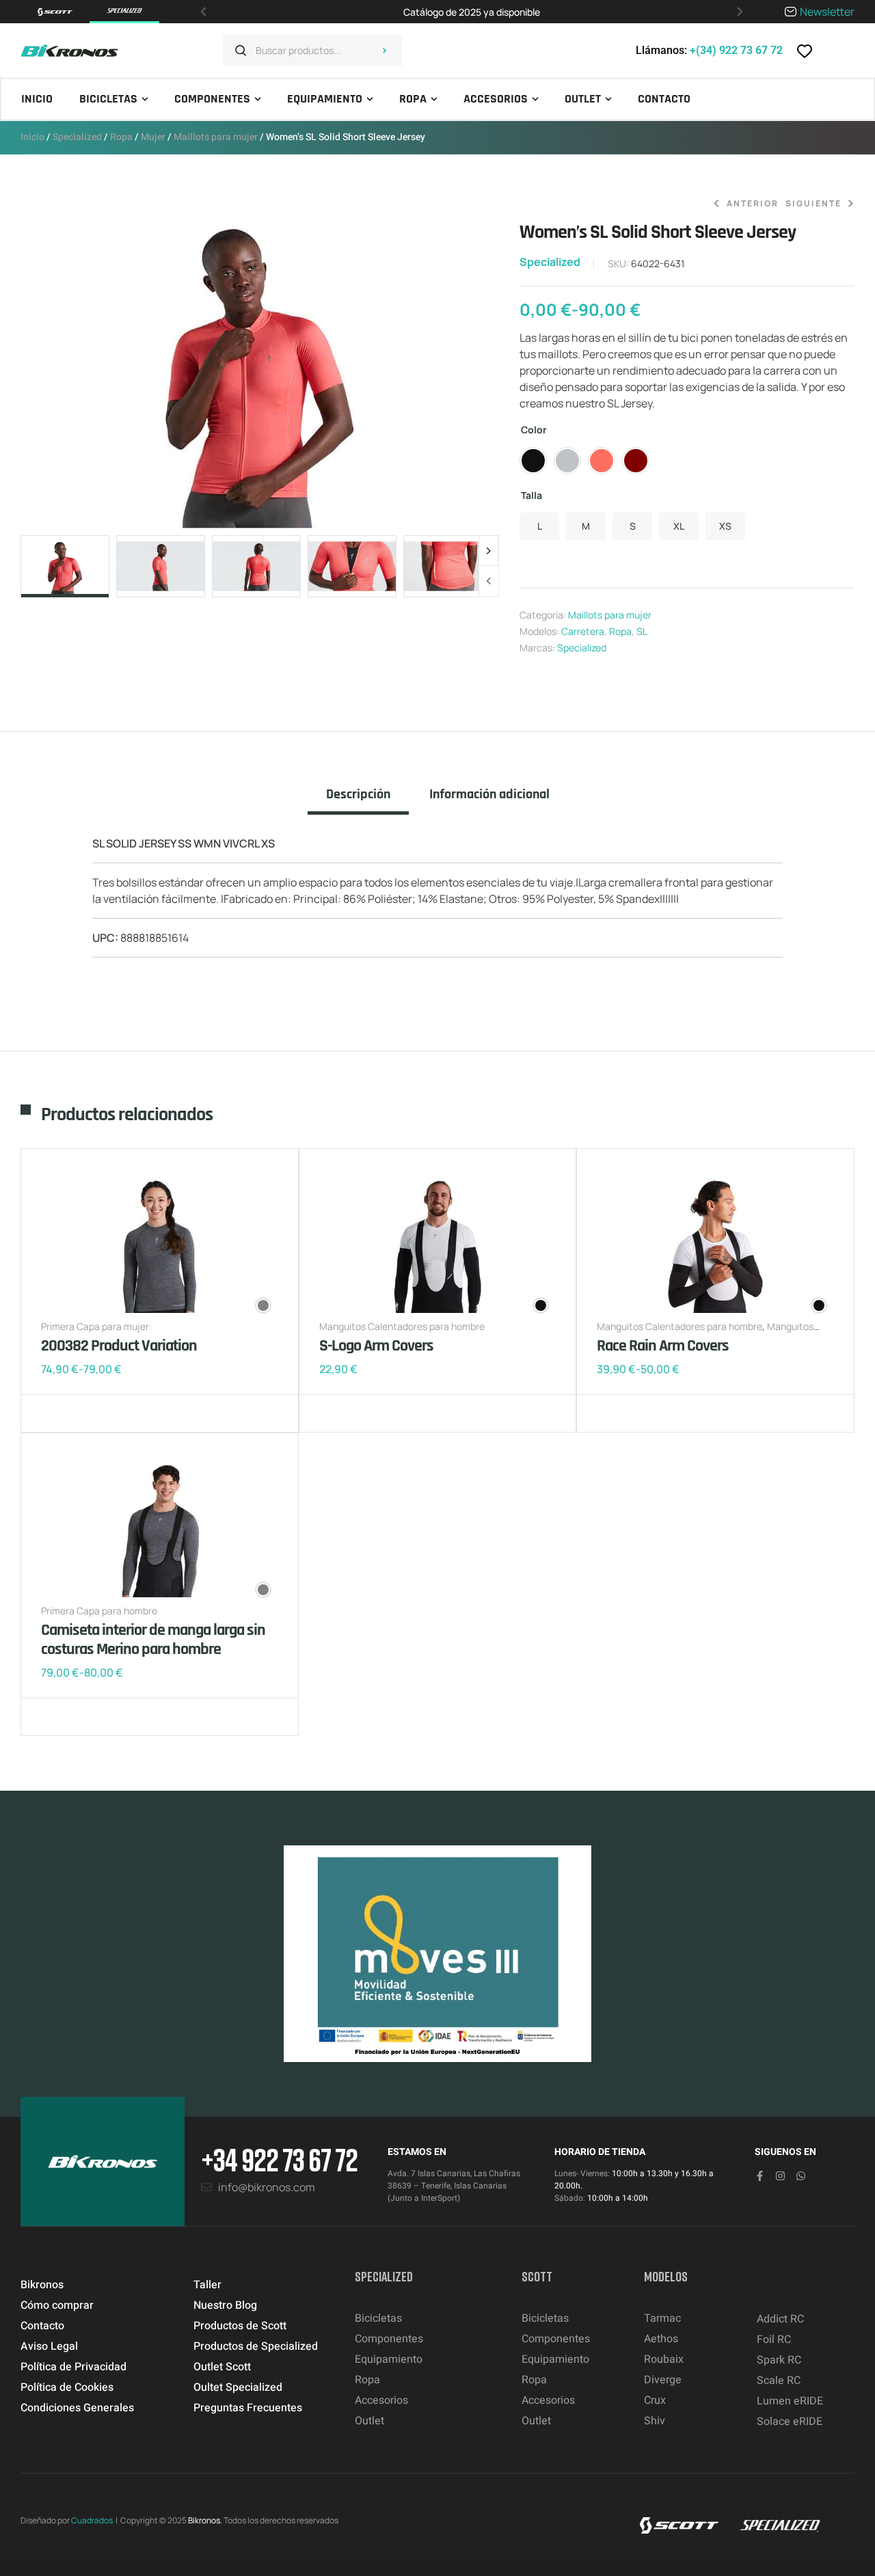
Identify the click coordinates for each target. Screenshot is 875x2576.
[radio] (533, 461)
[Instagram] (780, 2176)
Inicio (32, 137)
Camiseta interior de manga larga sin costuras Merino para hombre (153, 1640)
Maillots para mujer (216, 137)
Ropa (121, 137)
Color (534, 430)
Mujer (153, 137)
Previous (489, 581)
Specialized (77, 137)
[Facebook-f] (760, 2176)
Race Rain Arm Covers (663, 1346)
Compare (75, 1413)
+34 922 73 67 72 (279, 2159)
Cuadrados (92, 2520)
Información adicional (489, 795)
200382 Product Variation (119, 1346)
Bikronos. (205, 2520)
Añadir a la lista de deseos (55, 1413)
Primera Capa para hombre (99, 1611)
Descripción (358, 795)
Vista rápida (96, 1413)
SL (642, 631)
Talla (531, 495)
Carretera (583, 631)
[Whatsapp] (801, 2176)
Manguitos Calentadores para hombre (402, 1326)
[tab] (358, 800)
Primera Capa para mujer (95, 1326)
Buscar (385, 51)
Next (489, 551)
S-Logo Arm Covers (376, 1346)
